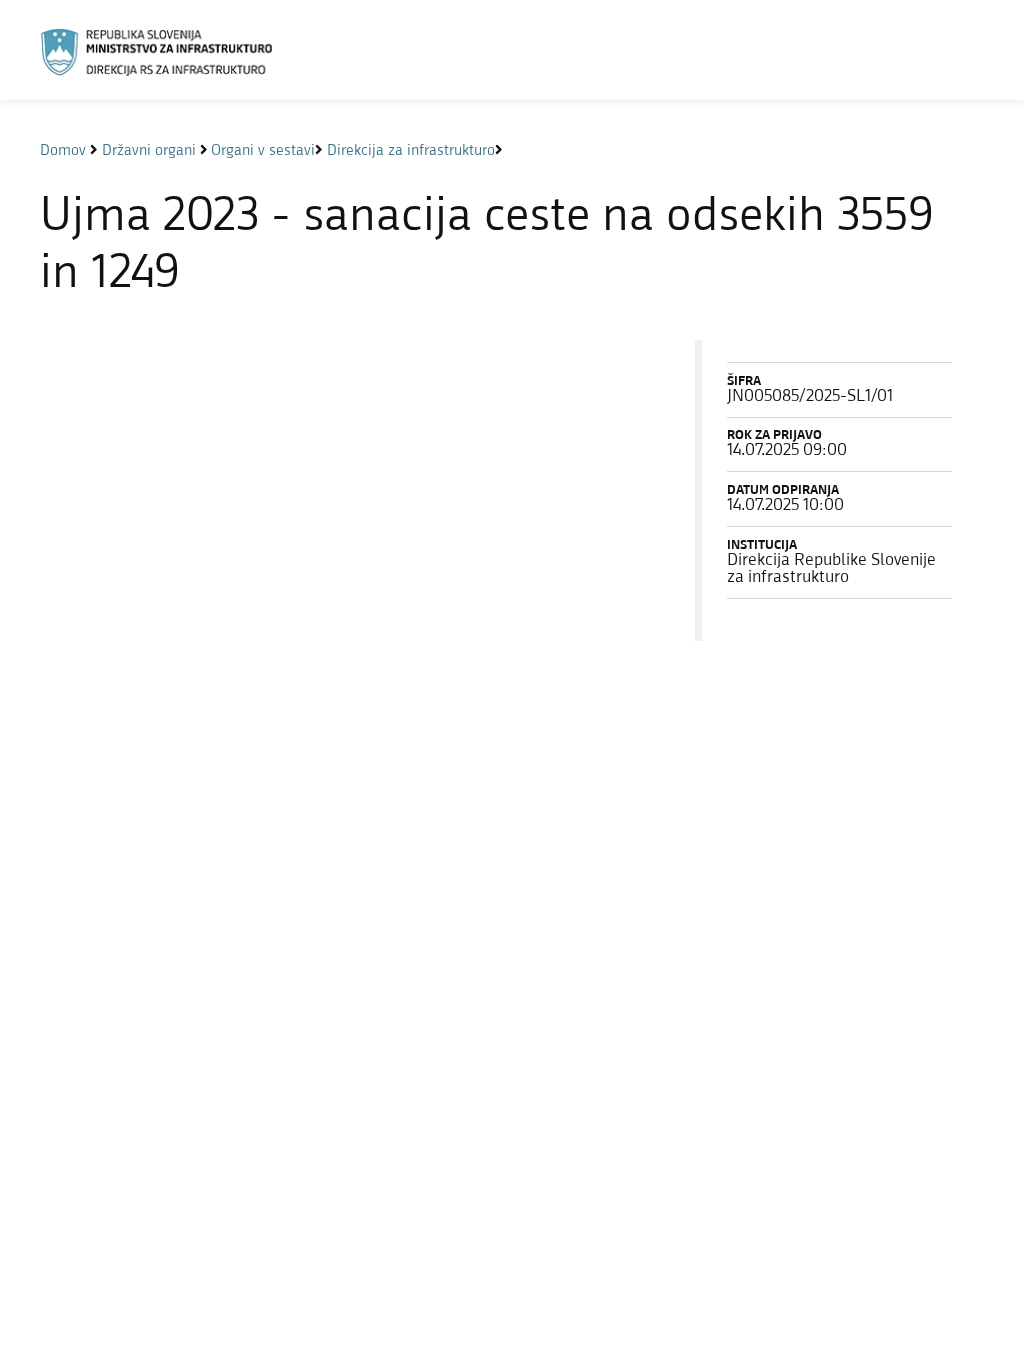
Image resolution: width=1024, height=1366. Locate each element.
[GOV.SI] (166, 53)
